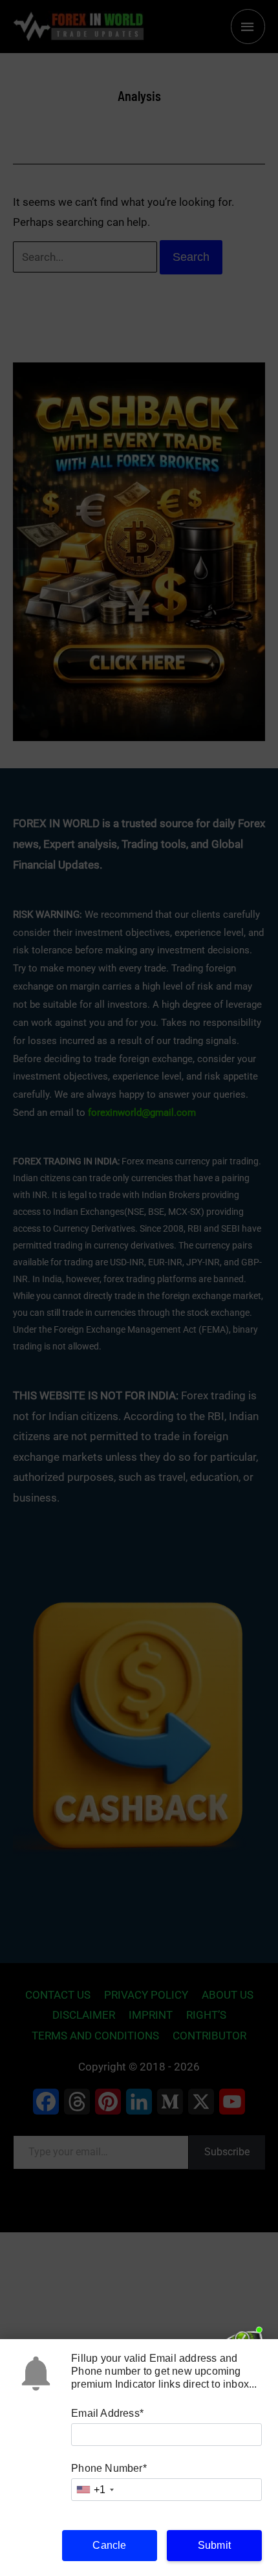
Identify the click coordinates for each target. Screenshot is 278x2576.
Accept (139, 2510)
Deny (139, 2545)
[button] (259, 2399)
